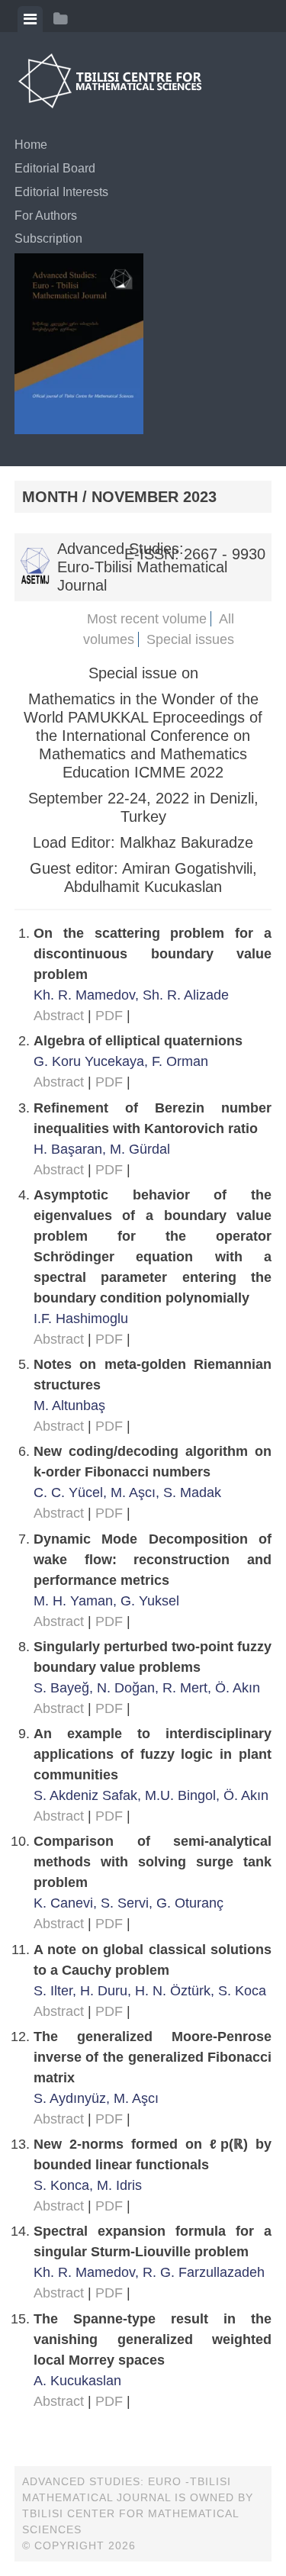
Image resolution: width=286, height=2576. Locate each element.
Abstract (59, 1016)
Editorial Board (55, 168)
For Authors (46, 216)
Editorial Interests (61, 192)
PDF (109, 1016)
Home (31, 145)
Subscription (48, 238)
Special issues (190, 639)
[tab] (30, 19)
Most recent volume (147, 619)
